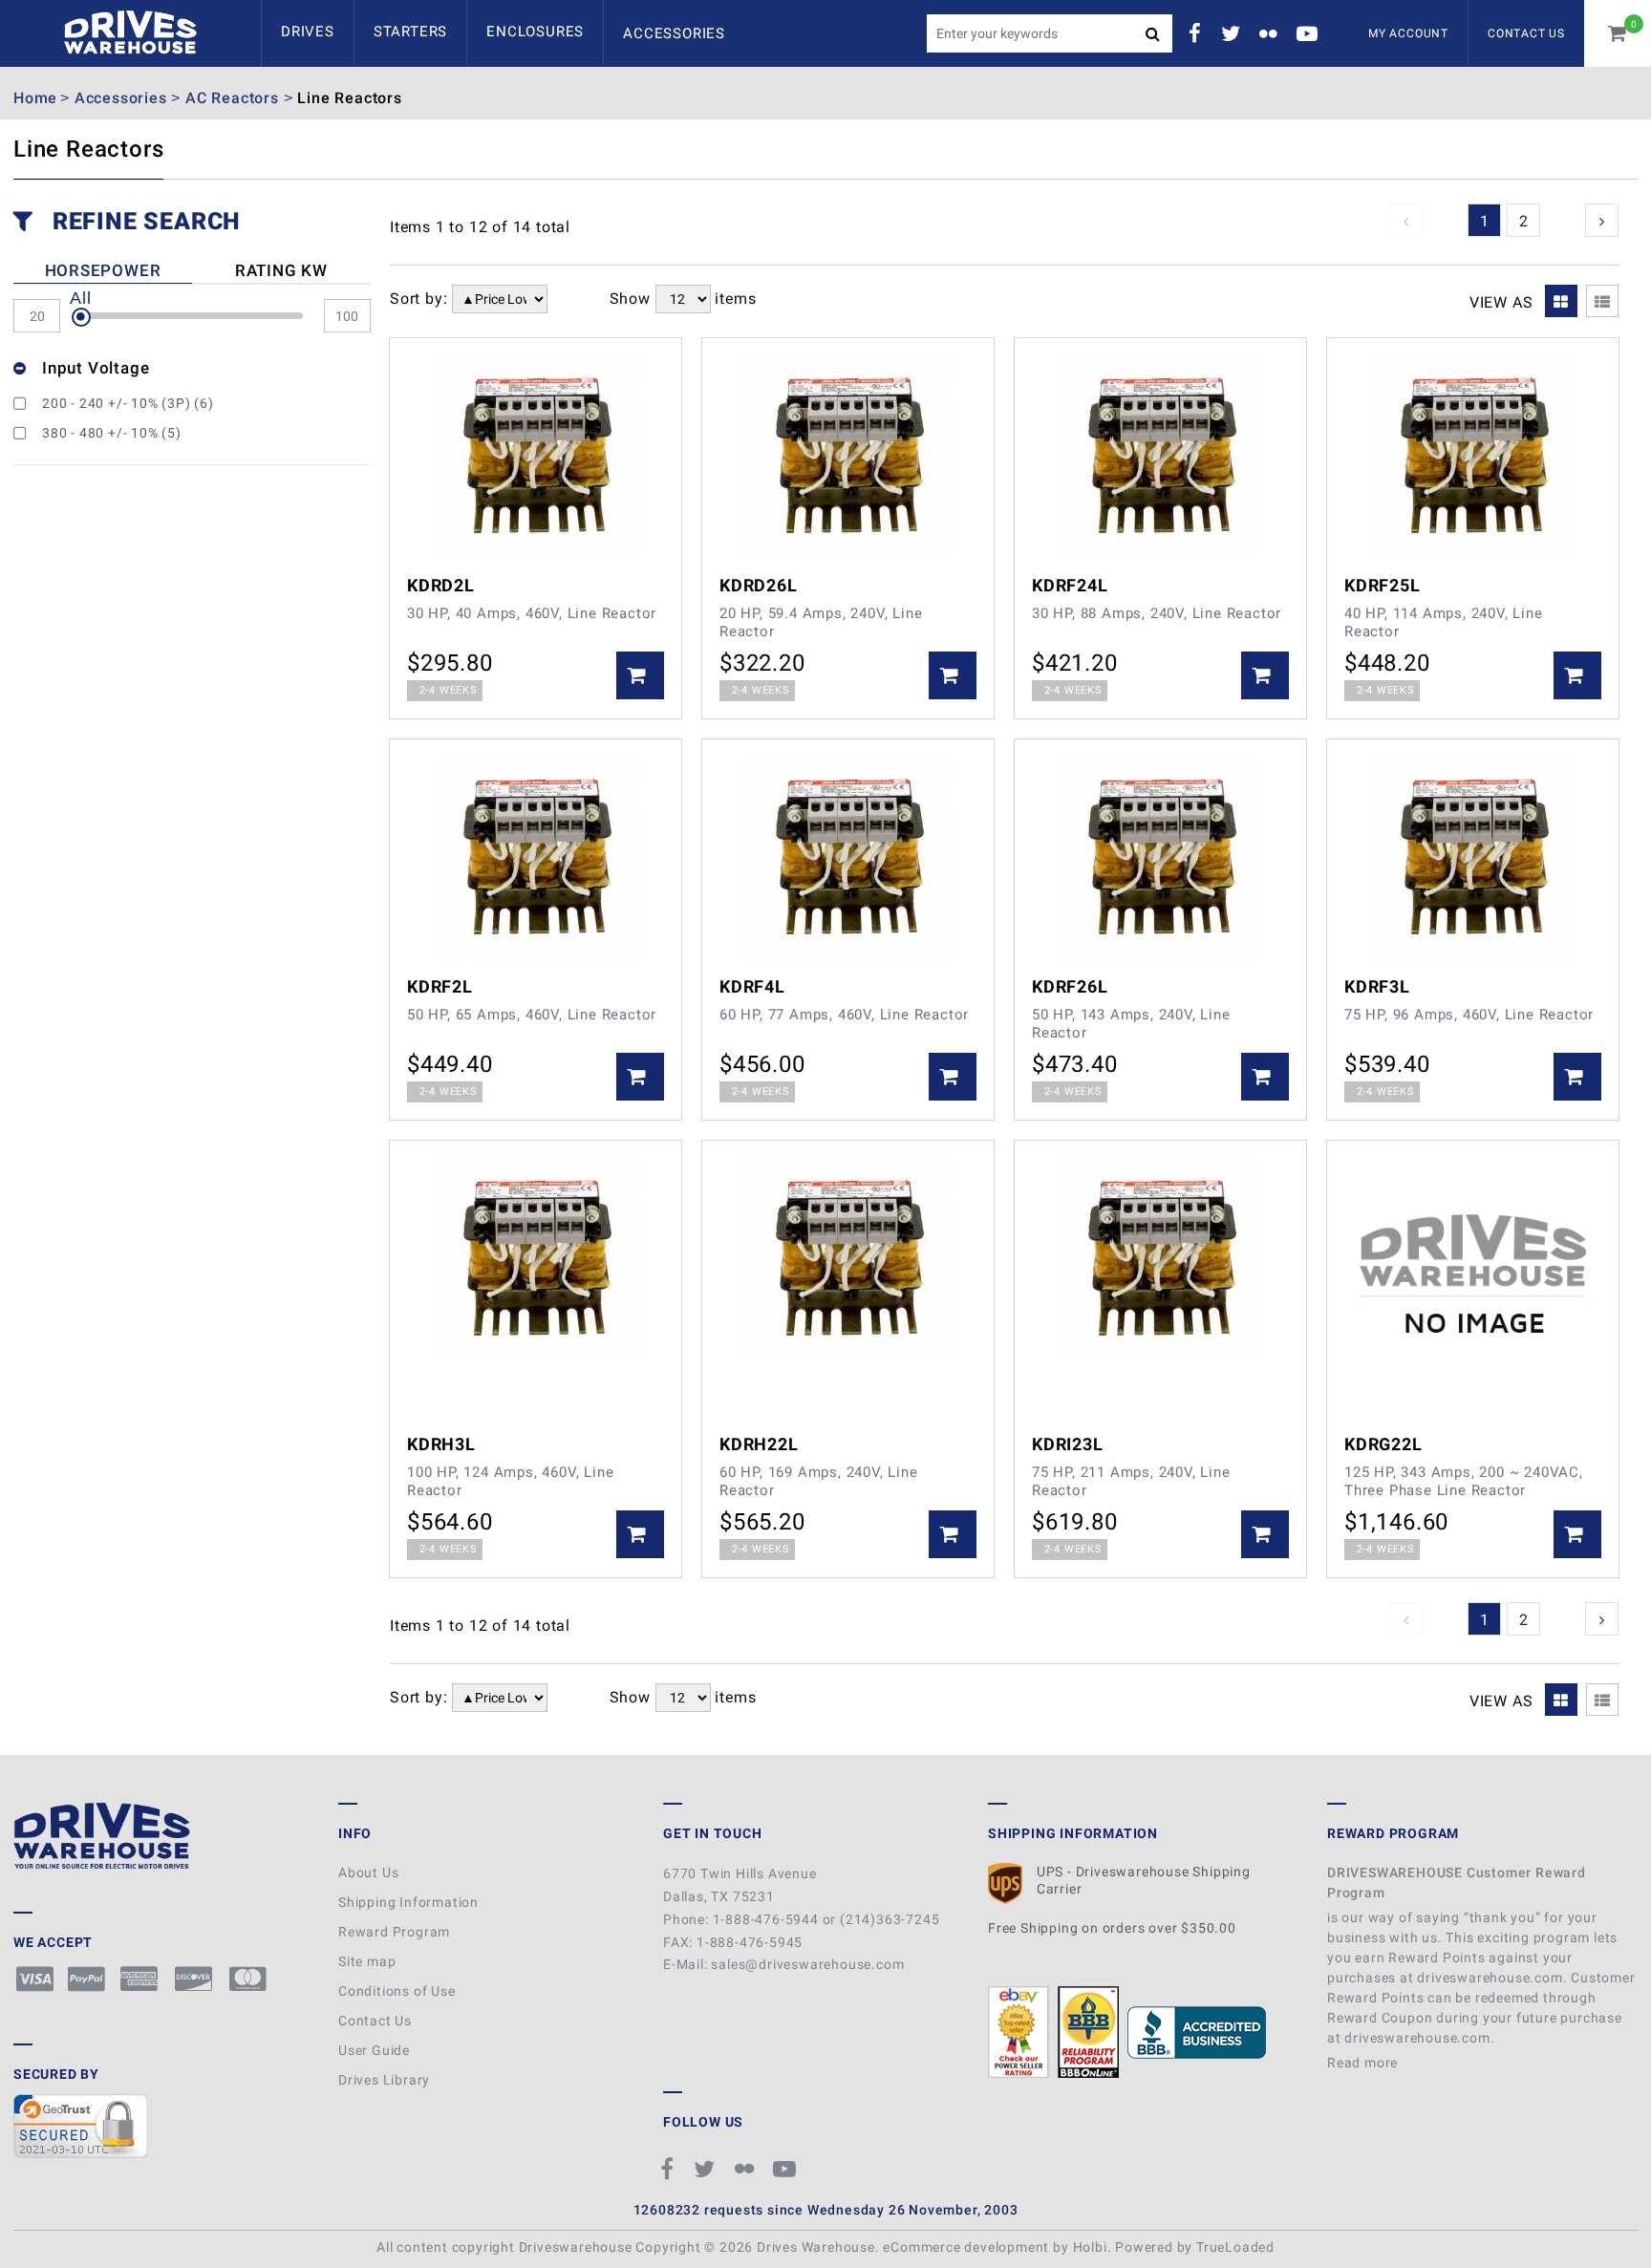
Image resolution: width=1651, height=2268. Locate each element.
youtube (1310, 34)
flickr (1271, 34)
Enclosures (535, 32)
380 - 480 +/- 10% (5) (112, 433)
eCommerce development (966, 2247)
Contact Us (1526, 33)
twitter (1233, 34)
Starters (410, 32)
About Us (368, 1872)
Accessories (674, 33)
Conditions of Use (397, 1991)
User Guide (374, 2050)
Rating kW (281, 270)
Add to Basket (640, 675)
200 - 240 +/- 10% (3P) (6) (128, 403)
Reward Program (394, 1932)
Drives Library (384, 2080)
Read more (1364, 2063)
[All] (81, 317)
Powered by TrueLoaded (1195, 2247)
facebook (1198, 34)
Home (35, 98)
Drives (308, 32)
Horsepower (103, 270)
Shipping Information (408, 1902)
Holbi (1090, 2247)
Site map (367, 1961)
